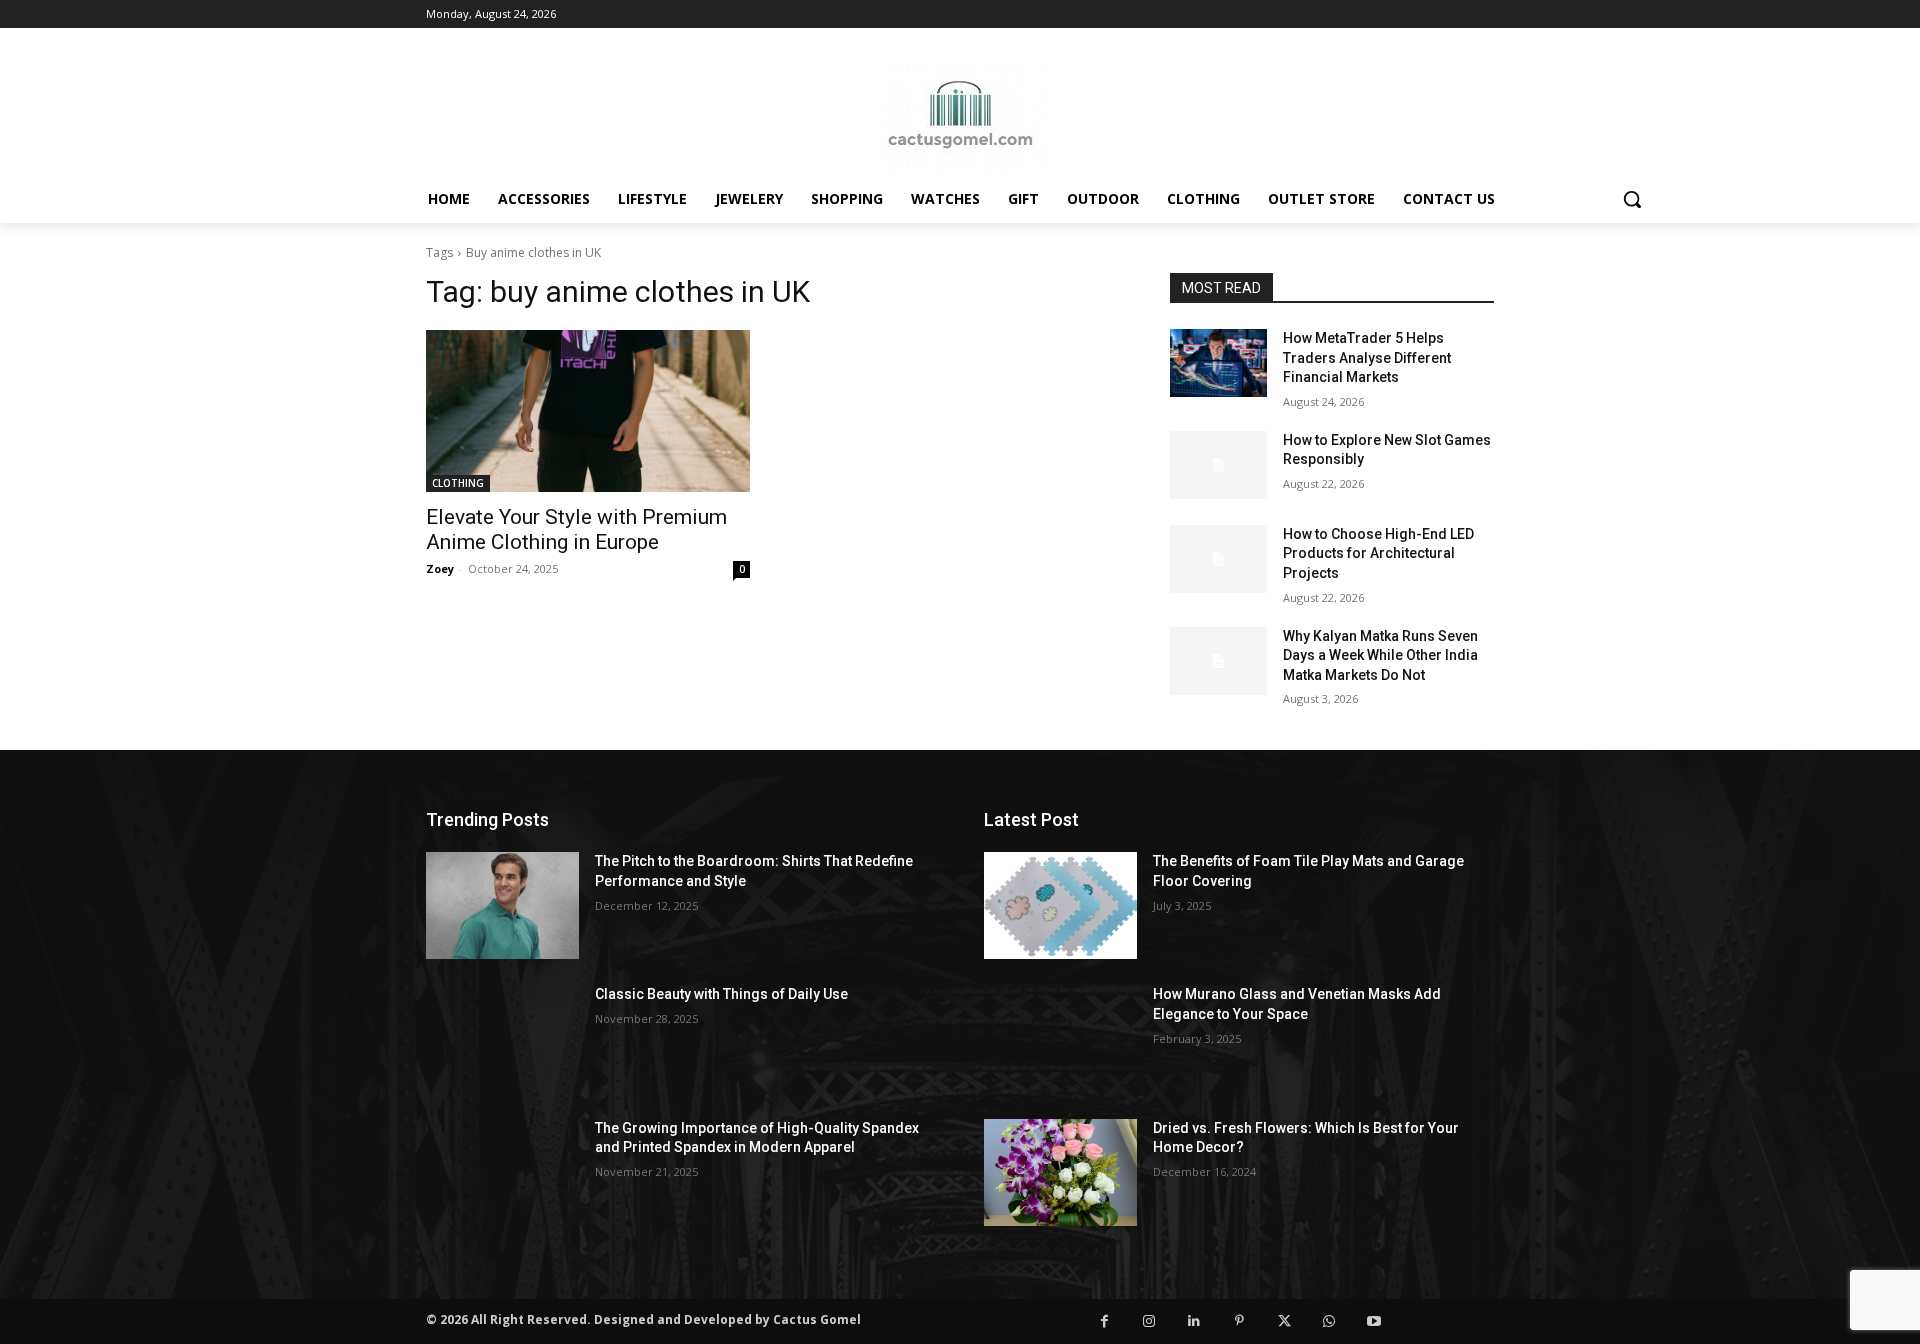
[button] (1632, 199)
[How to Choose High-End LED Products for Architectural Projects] (1218, 559)
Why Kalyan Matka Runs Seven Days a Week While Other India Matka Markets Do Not (1380, 655)
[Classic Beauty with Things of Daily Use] (502, 1038)
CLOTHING (458, 483)
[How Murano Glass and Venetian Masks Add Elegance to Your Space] (1060, 1038)
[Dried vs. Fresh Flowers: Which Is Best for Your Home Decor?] (1060, 1172)
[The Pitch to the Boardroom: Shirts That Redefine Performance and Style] (502, 905)
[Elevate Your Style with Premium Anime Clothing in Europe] (588, 411)
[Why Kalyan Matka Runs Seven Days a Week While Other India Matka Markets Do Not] (1218, 661)
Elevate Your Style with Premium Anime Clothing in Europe (576, 529)
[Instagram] (1149, 1321)
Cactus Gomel (817, 1319)
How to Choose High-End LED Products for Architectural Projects (1378, 553)
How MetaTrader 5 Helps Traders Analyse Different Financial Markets (1367, 357)
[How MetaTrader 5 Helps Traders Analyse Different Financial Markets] (1218, 363)
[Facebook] (1104, 1321)
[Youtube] (1374, 1321)
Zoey (440, 568)
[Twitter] (1284, 1321)
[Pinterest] (1239, 1321)
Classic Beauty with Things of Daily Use (721, 994)
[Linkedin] (1194, 1321)
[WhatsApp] (1329, 1321)
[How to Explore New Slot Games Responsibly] (1218, 465)
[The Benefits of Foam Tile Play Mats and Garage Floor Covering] (1060, 905)
